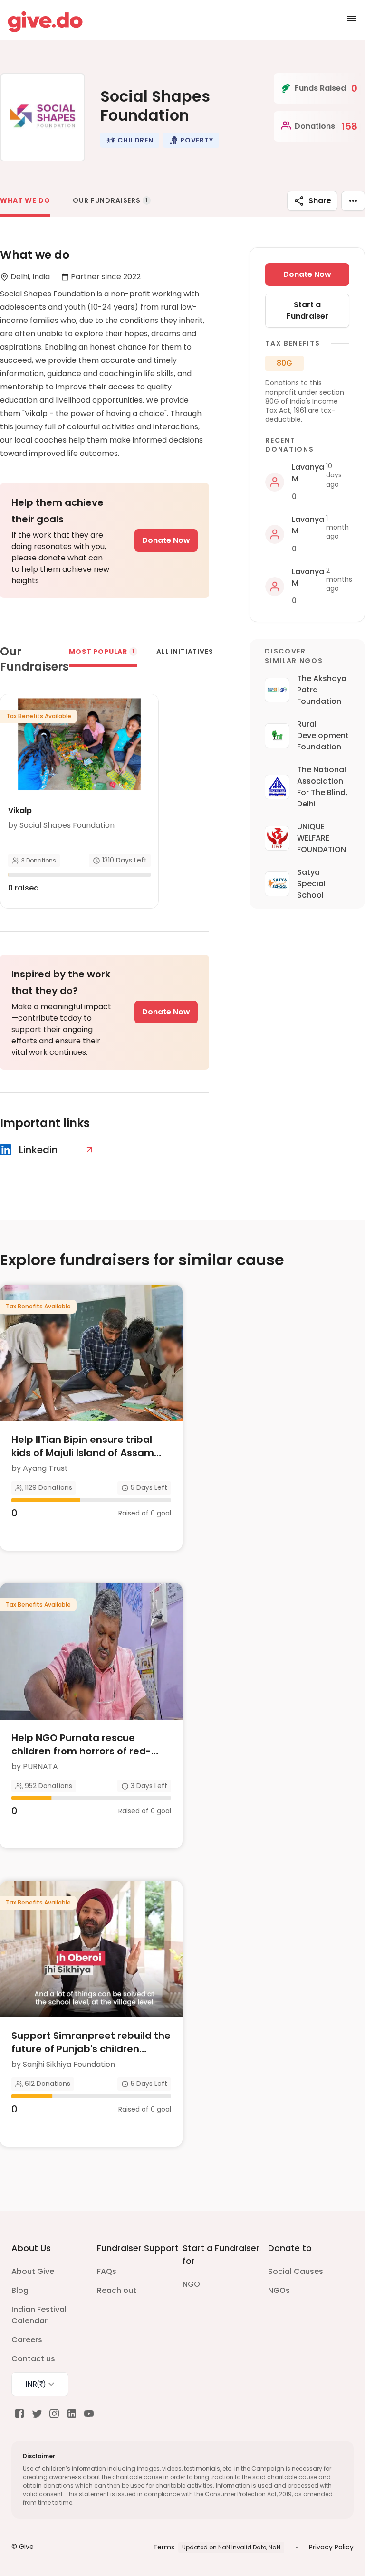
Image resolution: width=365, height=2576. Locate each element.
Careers (27, 2340)
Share (320, 201)
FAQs (107, 2271)
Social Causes (296, 2271)
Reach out (117, 2290)
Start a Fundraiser (307, 310)
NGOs (279, 2290)
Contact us (33, 2359)
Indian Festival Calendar (39, 2315)
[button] (130, 140)
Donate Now (166, 540)
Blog (20, 2290)
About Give (33, 2271)
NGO (191, 2284)
